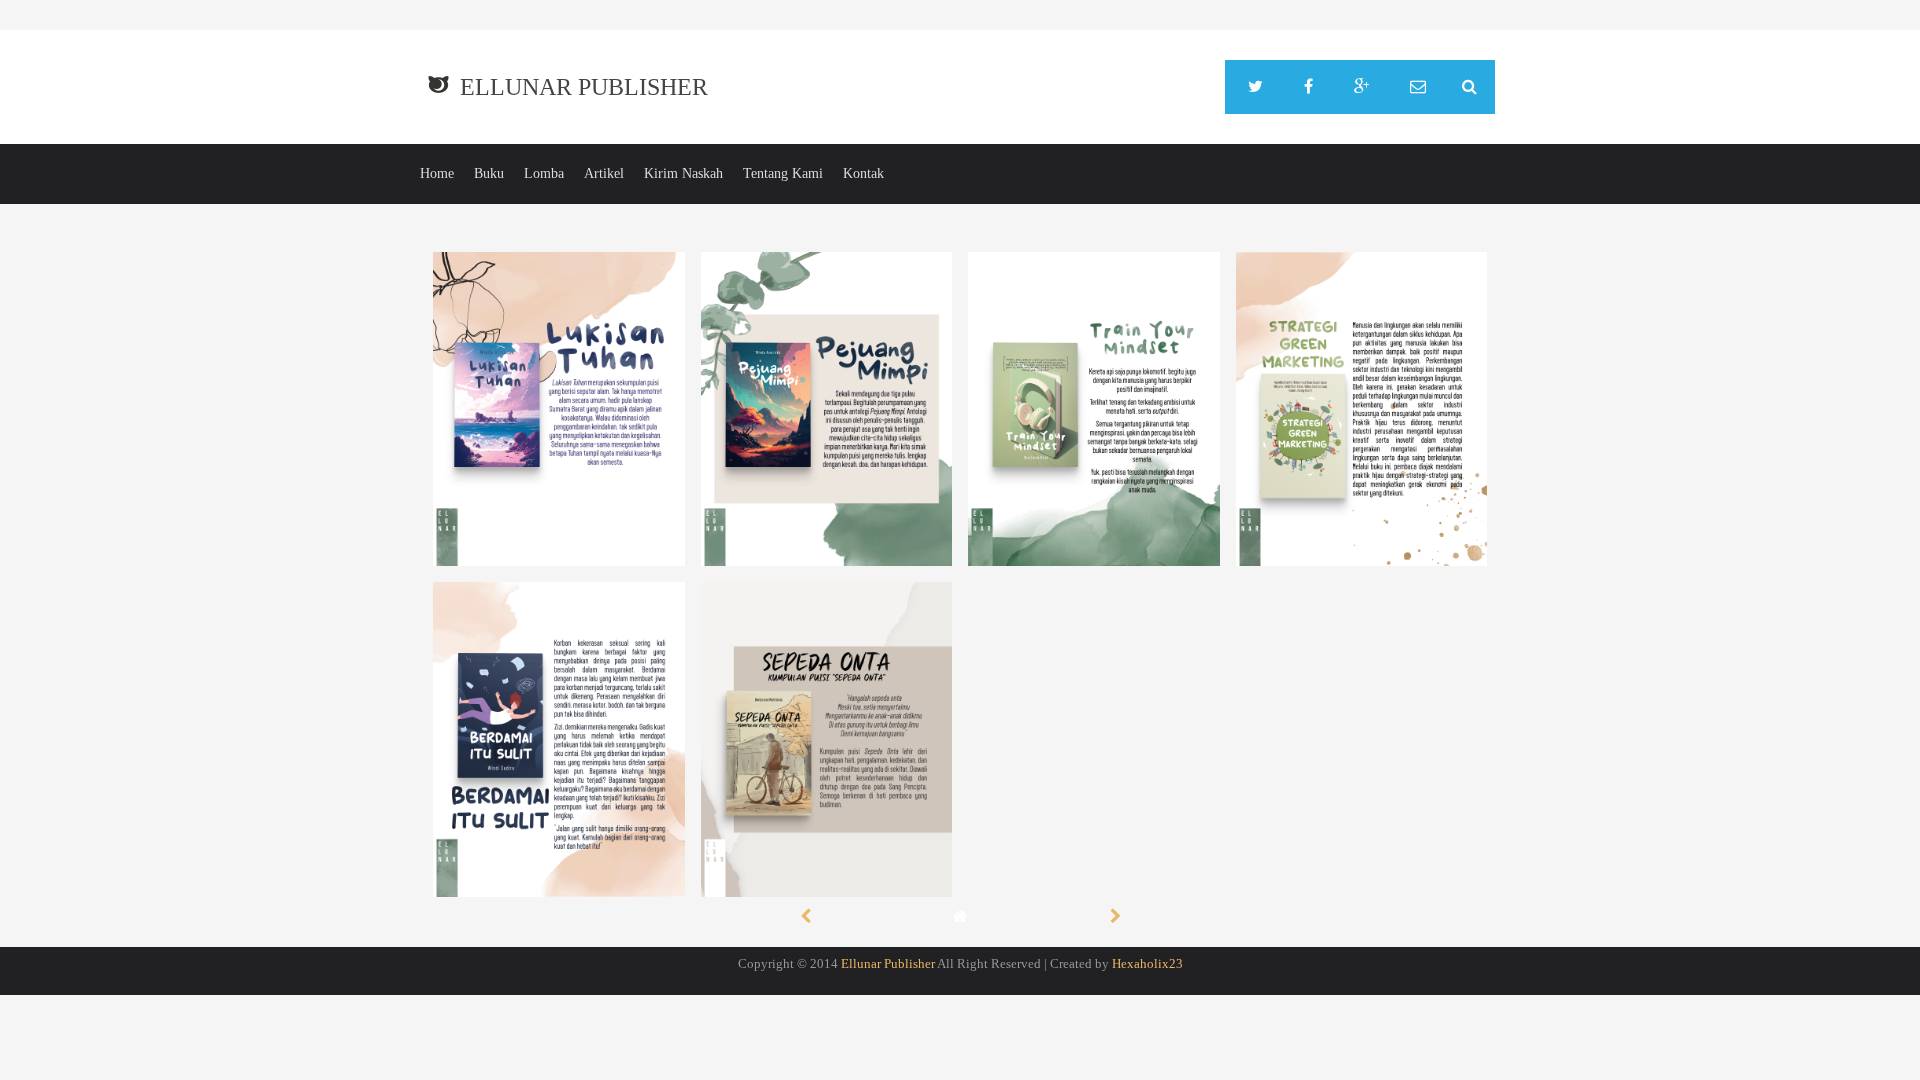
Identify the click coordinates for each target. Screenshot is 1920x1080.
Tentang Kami (783, 173)
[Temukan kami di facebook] (1308, 87)
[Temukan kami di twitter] (1255, 87)
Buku (489, 173)
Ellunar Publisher (584, 87)
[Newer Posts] (805, 915)
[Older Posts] (1115, 915)
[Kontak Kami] (1418, 87)
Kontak (863, 173)
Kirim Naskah (683, 173)
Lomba (544, 173)
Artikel (604, 173)
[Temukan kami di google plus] (1361, 87)
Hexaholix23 (1147, 963)
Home (437, 173)
